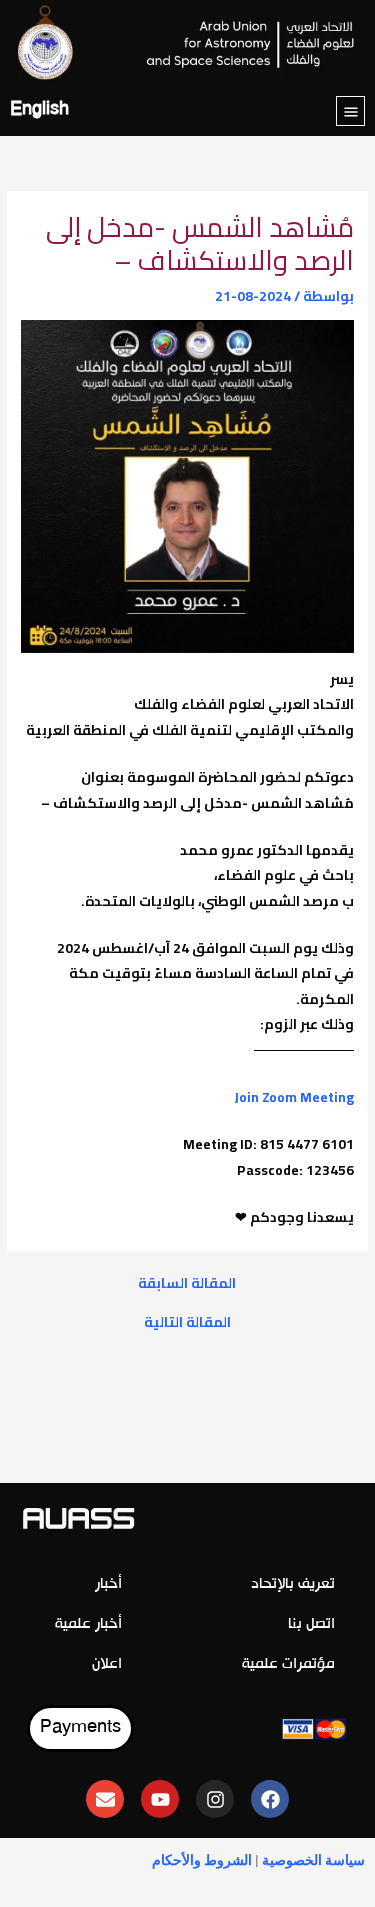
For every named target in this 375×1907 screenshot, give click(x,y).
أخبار (108, 1584)
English (39, 110)
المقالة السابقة (187, 1284)
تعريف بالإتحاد (293, 1584)
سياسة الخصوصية (313, 1860)
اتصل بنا (311, 1624)
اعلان (107, 1664)
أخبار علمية (88, 1624)
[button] (350, 111)
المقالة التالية (187, 1323)
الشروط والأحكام (202, 1860)
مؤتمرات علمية (288, 1664)
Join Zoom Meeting (294, 1097)
